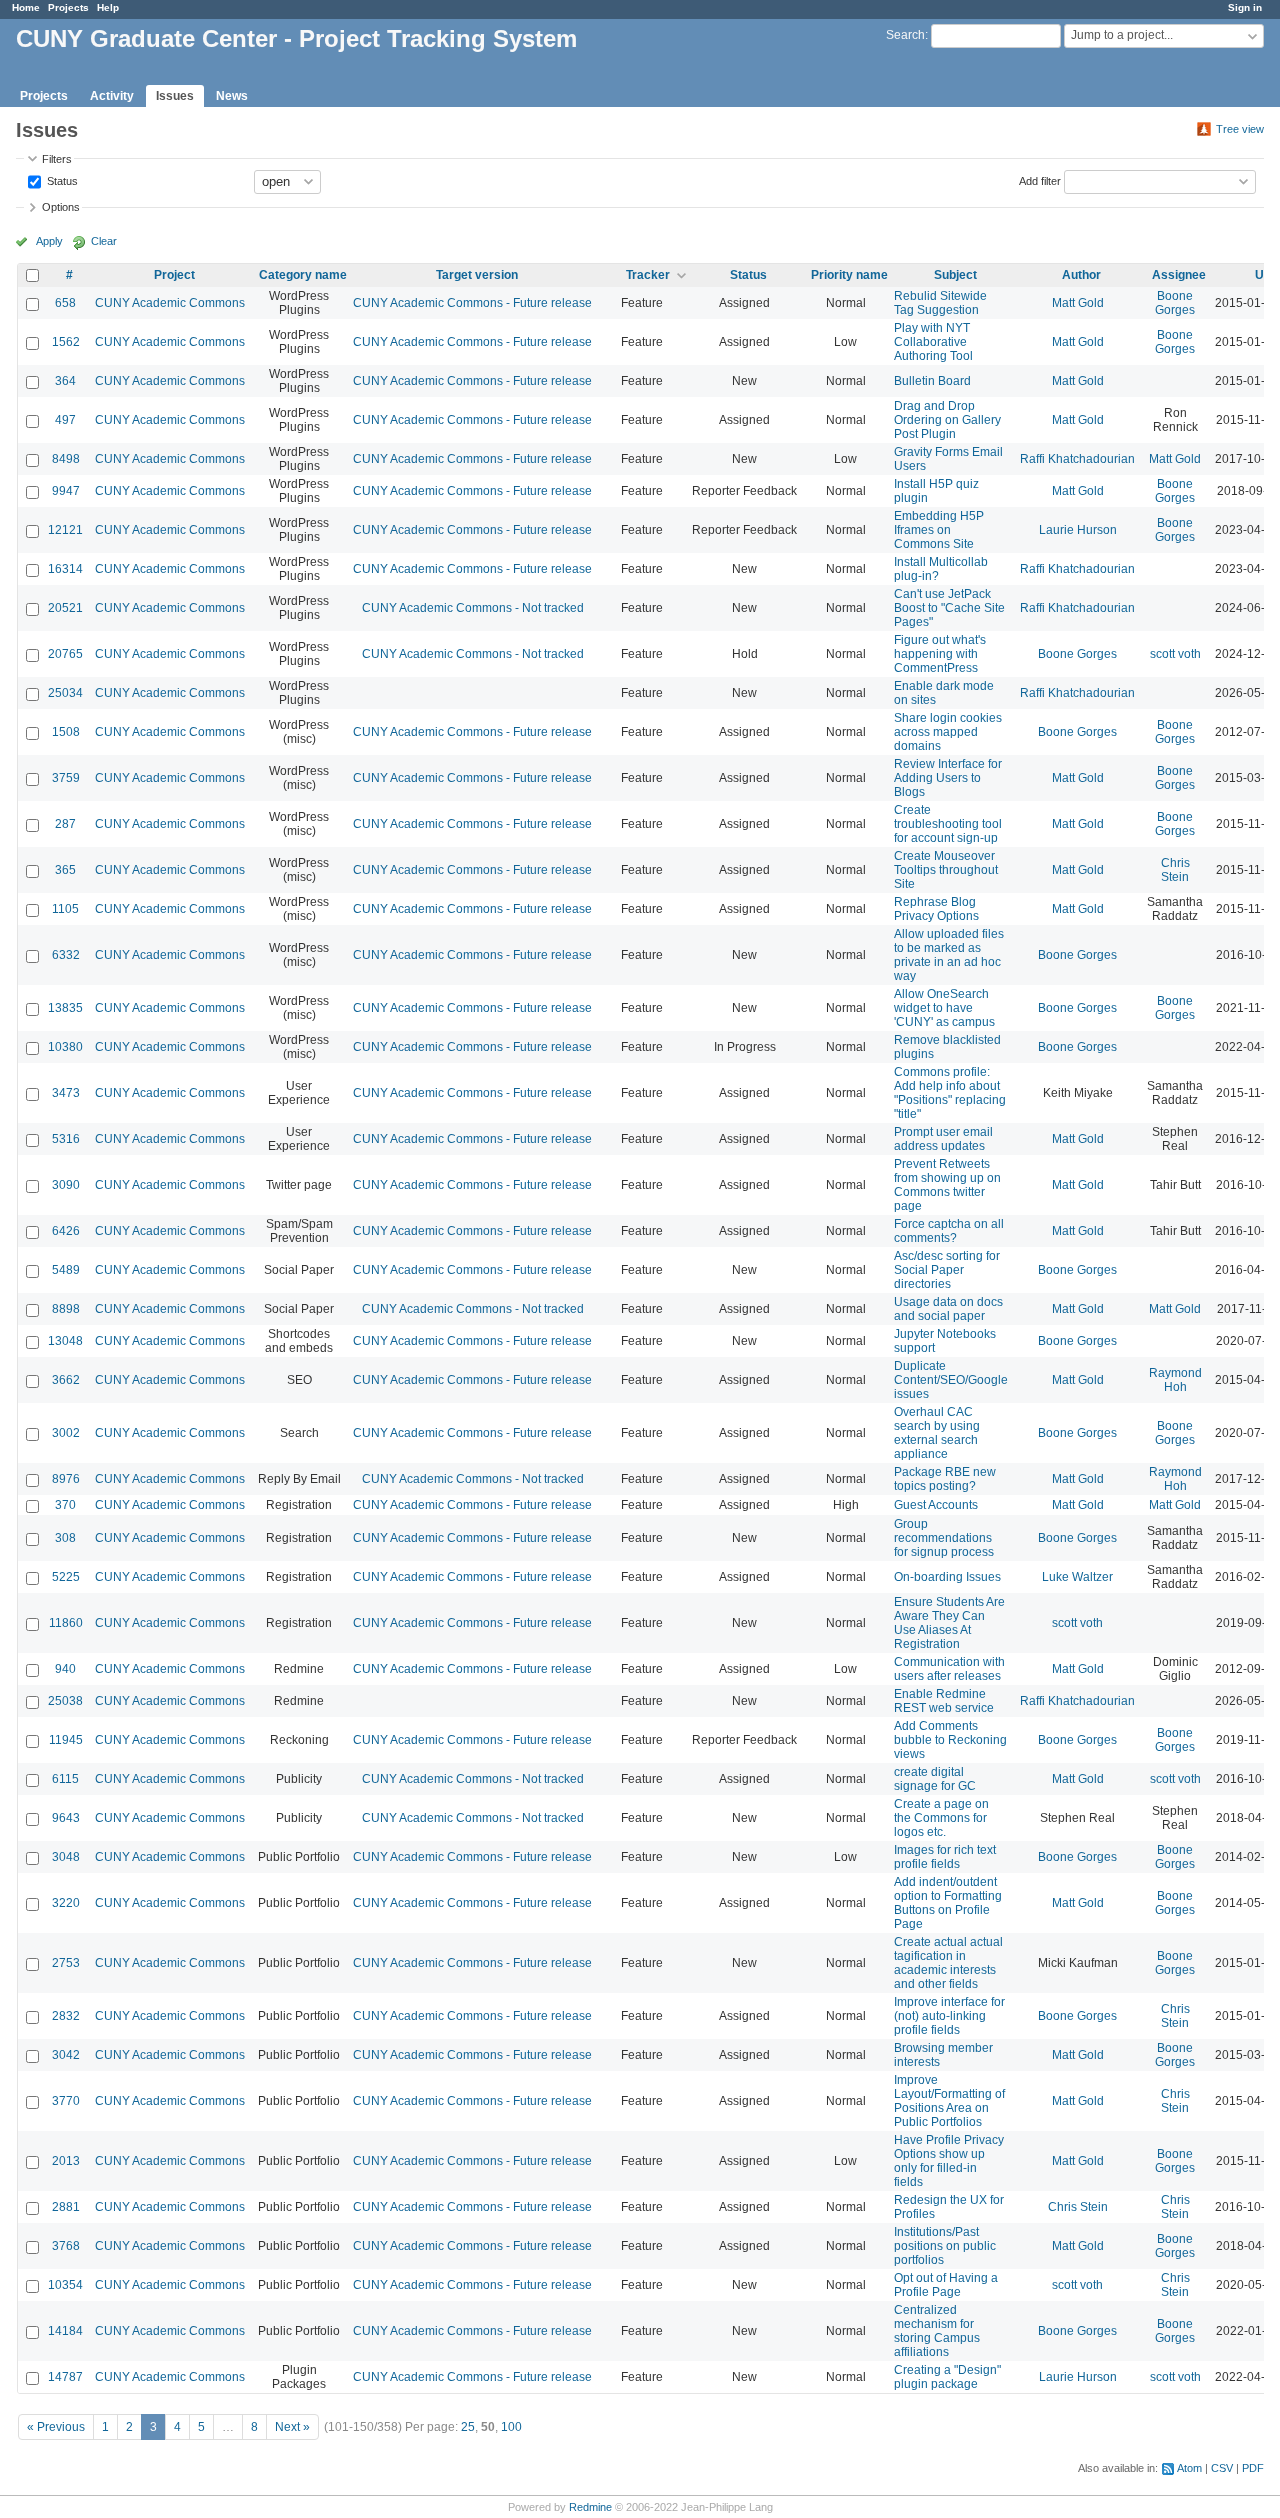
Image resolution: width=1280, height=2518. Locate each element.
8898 (66, 1309)
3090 (66, 1185)
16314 (65, 569)
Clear (104, 241)
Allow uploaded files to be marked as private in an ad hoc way (949, 955)
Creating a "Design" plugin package (947, 2377)
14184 (65, 2331)
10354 (65, 2285)
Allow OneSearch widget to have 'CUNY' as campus (944, 1008)
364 (65, 381)
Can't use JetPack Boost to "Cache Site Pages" (949, 608)
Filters (57, 159)
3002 (66, 1433)
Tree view (1240, 129)
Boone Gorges (1175, 303)
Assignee (1179, 275)
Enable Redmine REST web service (944, 1701)
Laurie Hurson (1078, 530)
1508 (66, 732)
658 (65, 303)
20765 (65, 654)
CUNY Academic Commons (170, 303)
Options (61, 207)
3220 (66, 1903)
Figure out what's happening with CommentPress (940, 654)
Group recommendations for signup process (944, 1538)
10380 (65, 1047)
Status (61, 180)
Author (1081, 275)
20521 (65, 608)
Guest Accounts (936, 1505)
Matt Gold (1078, 303)
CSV (1222, 2468)
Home (26, 7)
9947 (66, 491)
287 (65, 824)
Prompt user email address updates (943, 1139)
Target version (477, 275)
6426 (66, 1231)
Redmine (590, 2507)
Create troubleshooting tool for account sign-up (948, 824)
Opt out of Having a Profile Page (946, 2285)
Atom (1189, 2468)
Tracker (648, 275)
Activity (112, 96)
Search (905, 35)
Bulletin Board (932, 381)
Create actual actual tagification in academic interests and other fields (948, 1963)
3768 (66, 2246)
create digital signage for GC (935, 1779)
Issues (175, 96)
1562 (66, 342)
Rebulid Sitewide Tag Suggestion (940, 303)
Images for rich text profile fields (945, 1857)
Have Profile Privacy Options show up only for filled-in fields (949, 2161)
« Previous (56, 2427)
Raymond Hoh (1175, 1380)
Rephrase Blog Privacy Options (936, 909)
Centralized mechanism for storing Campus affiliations (937, 2331)
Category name (303, 275)
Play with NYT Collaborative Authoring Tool (933, 342)
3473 (66, 1093)
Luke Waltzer (1077, 1577)
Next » (292, 2427)
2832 (66, 2016)
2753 (66, 1963)
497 (65, 420)
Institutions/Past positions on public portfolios (945, 2246)
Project (174, 275)
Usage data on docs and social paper (948, 1309)
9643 (66, 1818)
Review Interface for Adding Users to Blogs (948, 778)
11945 (66, 1740)
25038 (65, 1701)
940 (65, 1669)
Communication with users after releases (949, 1669)
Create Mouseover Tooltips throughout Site (946, 870)
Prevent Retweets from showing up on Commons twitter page (947, 1185)
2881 (66, 2207)
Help (108, 7)
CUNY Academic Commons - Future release (472, 303)
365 (65, 870)
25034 (65, 693)
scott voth (1175, 654)
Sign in (1245, 7)
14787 (65, 2377)
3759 (66, 778)
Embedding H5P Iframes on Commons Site (939, 530)
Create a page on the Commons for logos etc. (941, 1818)
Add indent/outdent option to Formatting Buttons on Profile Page (948, 1903)
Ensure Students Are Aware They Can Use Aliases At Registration (949, 1623)
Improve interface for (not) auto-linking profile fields (949, 2016)
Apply (49, 241)
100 (511, 2427)
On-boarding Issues (947, 1577)
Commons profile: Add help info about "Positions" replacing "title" (950, 1093)
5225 (66, 1577)
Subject (955, 275)
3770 (66, 2101)
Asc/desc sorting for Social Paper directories (947, 1270)
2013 (66, 2161)
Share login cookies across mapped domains (948, 732)
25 (468, 2427)
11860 (66, 1623)
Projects (68, 7)
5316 (66, 1139)
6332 (66, 955)
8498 (66, 459)
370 (65, 1505)
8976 (66, 1479)
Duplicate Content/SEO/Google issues (951, 1380)
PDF (1253, 2468)
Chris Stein (1175, 870)
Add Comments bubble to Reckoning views (950, 1740)
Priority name (849, 275)
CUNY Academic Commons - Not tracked (473, 608)
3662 (66, 1380)
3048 (66, 1857)
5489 (66, 1270)
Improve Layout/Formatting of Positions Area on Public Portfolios (949, 2101)
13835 (65, 1008)
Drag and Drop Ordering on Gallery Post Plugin (947, 420)
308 (65, 1538)
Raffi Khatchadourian (1077, 459)
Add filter (1040, 180)
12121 (65, 530)
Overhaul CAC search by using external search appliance (937, 1433)
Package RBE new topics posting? (945, 1479)
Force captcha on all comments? (949, 1231)
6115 (65, 1779)
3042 (66, 2055)
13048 (65, 1341)
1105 (65, 909)
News (232, 96)
